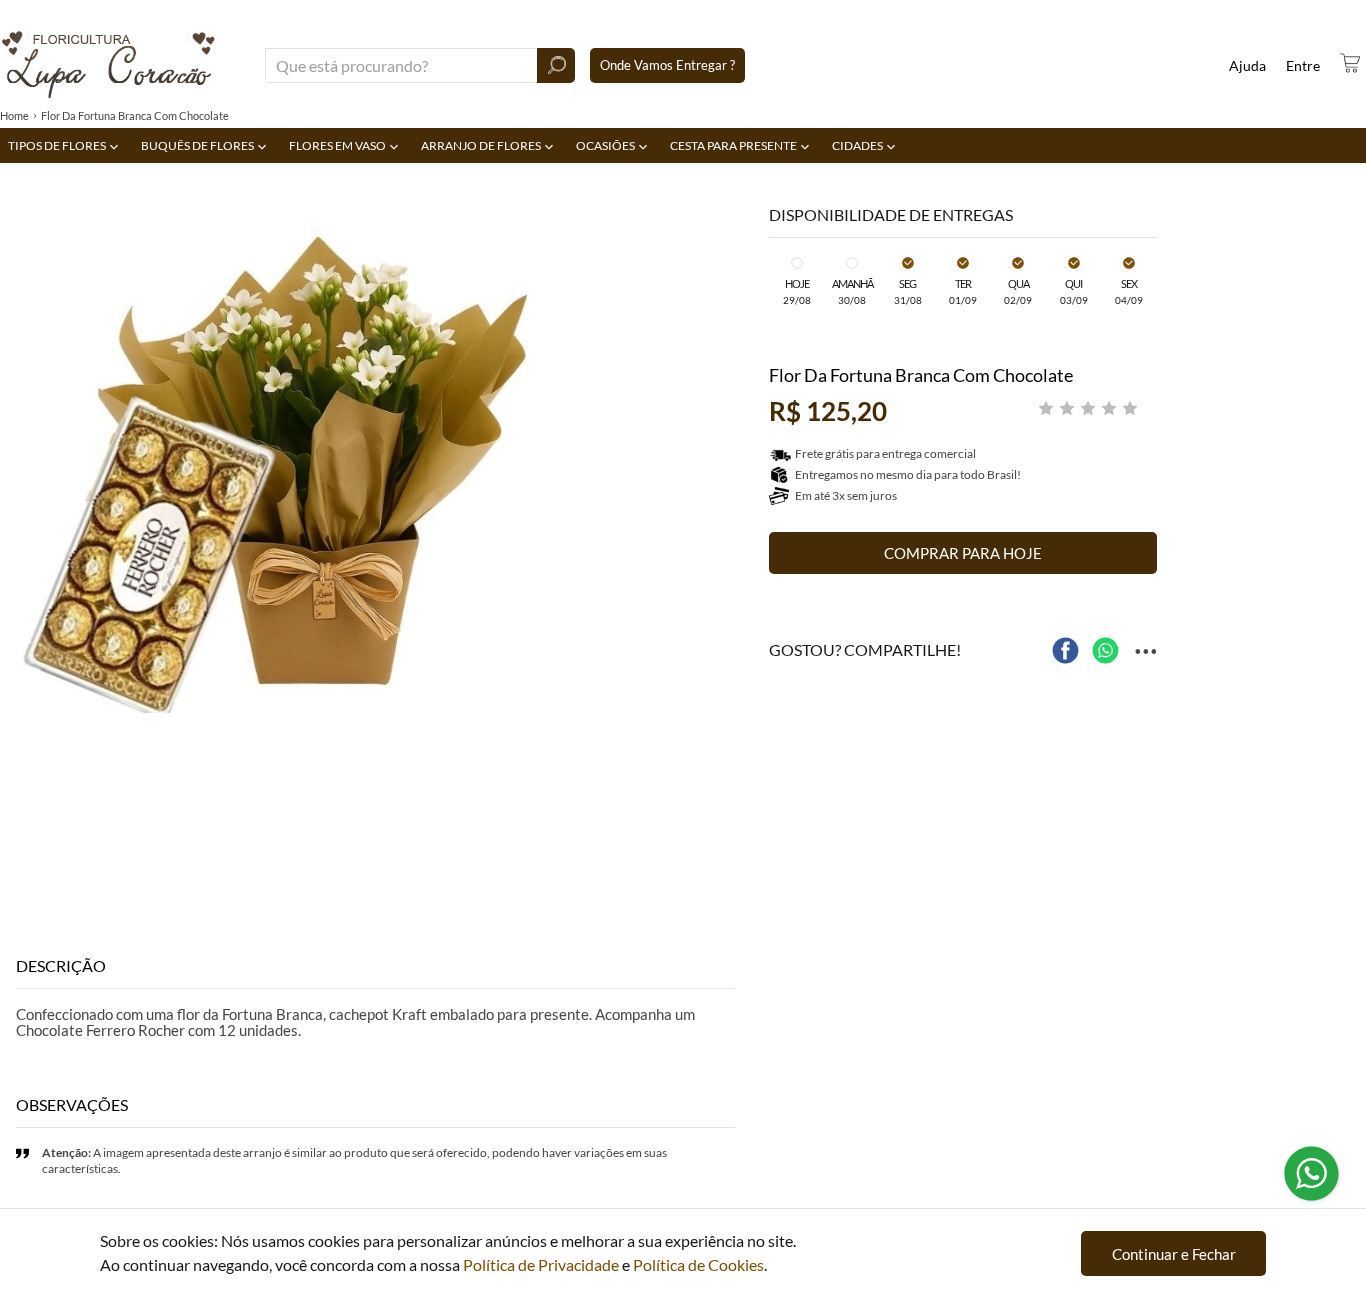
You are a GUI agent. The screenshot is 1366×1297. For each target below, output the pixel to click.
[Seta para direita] (731, 449)
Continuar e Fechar (1174, 1254)
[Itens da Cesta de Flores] (1350, 63)
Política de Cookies (698, 1264)
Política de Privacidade (541, 1264)
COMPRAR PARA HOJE (963, 553)
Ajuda (1247, 65)
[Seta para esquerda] (20, 449)
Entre (1303, 65)
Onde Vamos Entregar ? (667, 65)
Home (14, 115)
